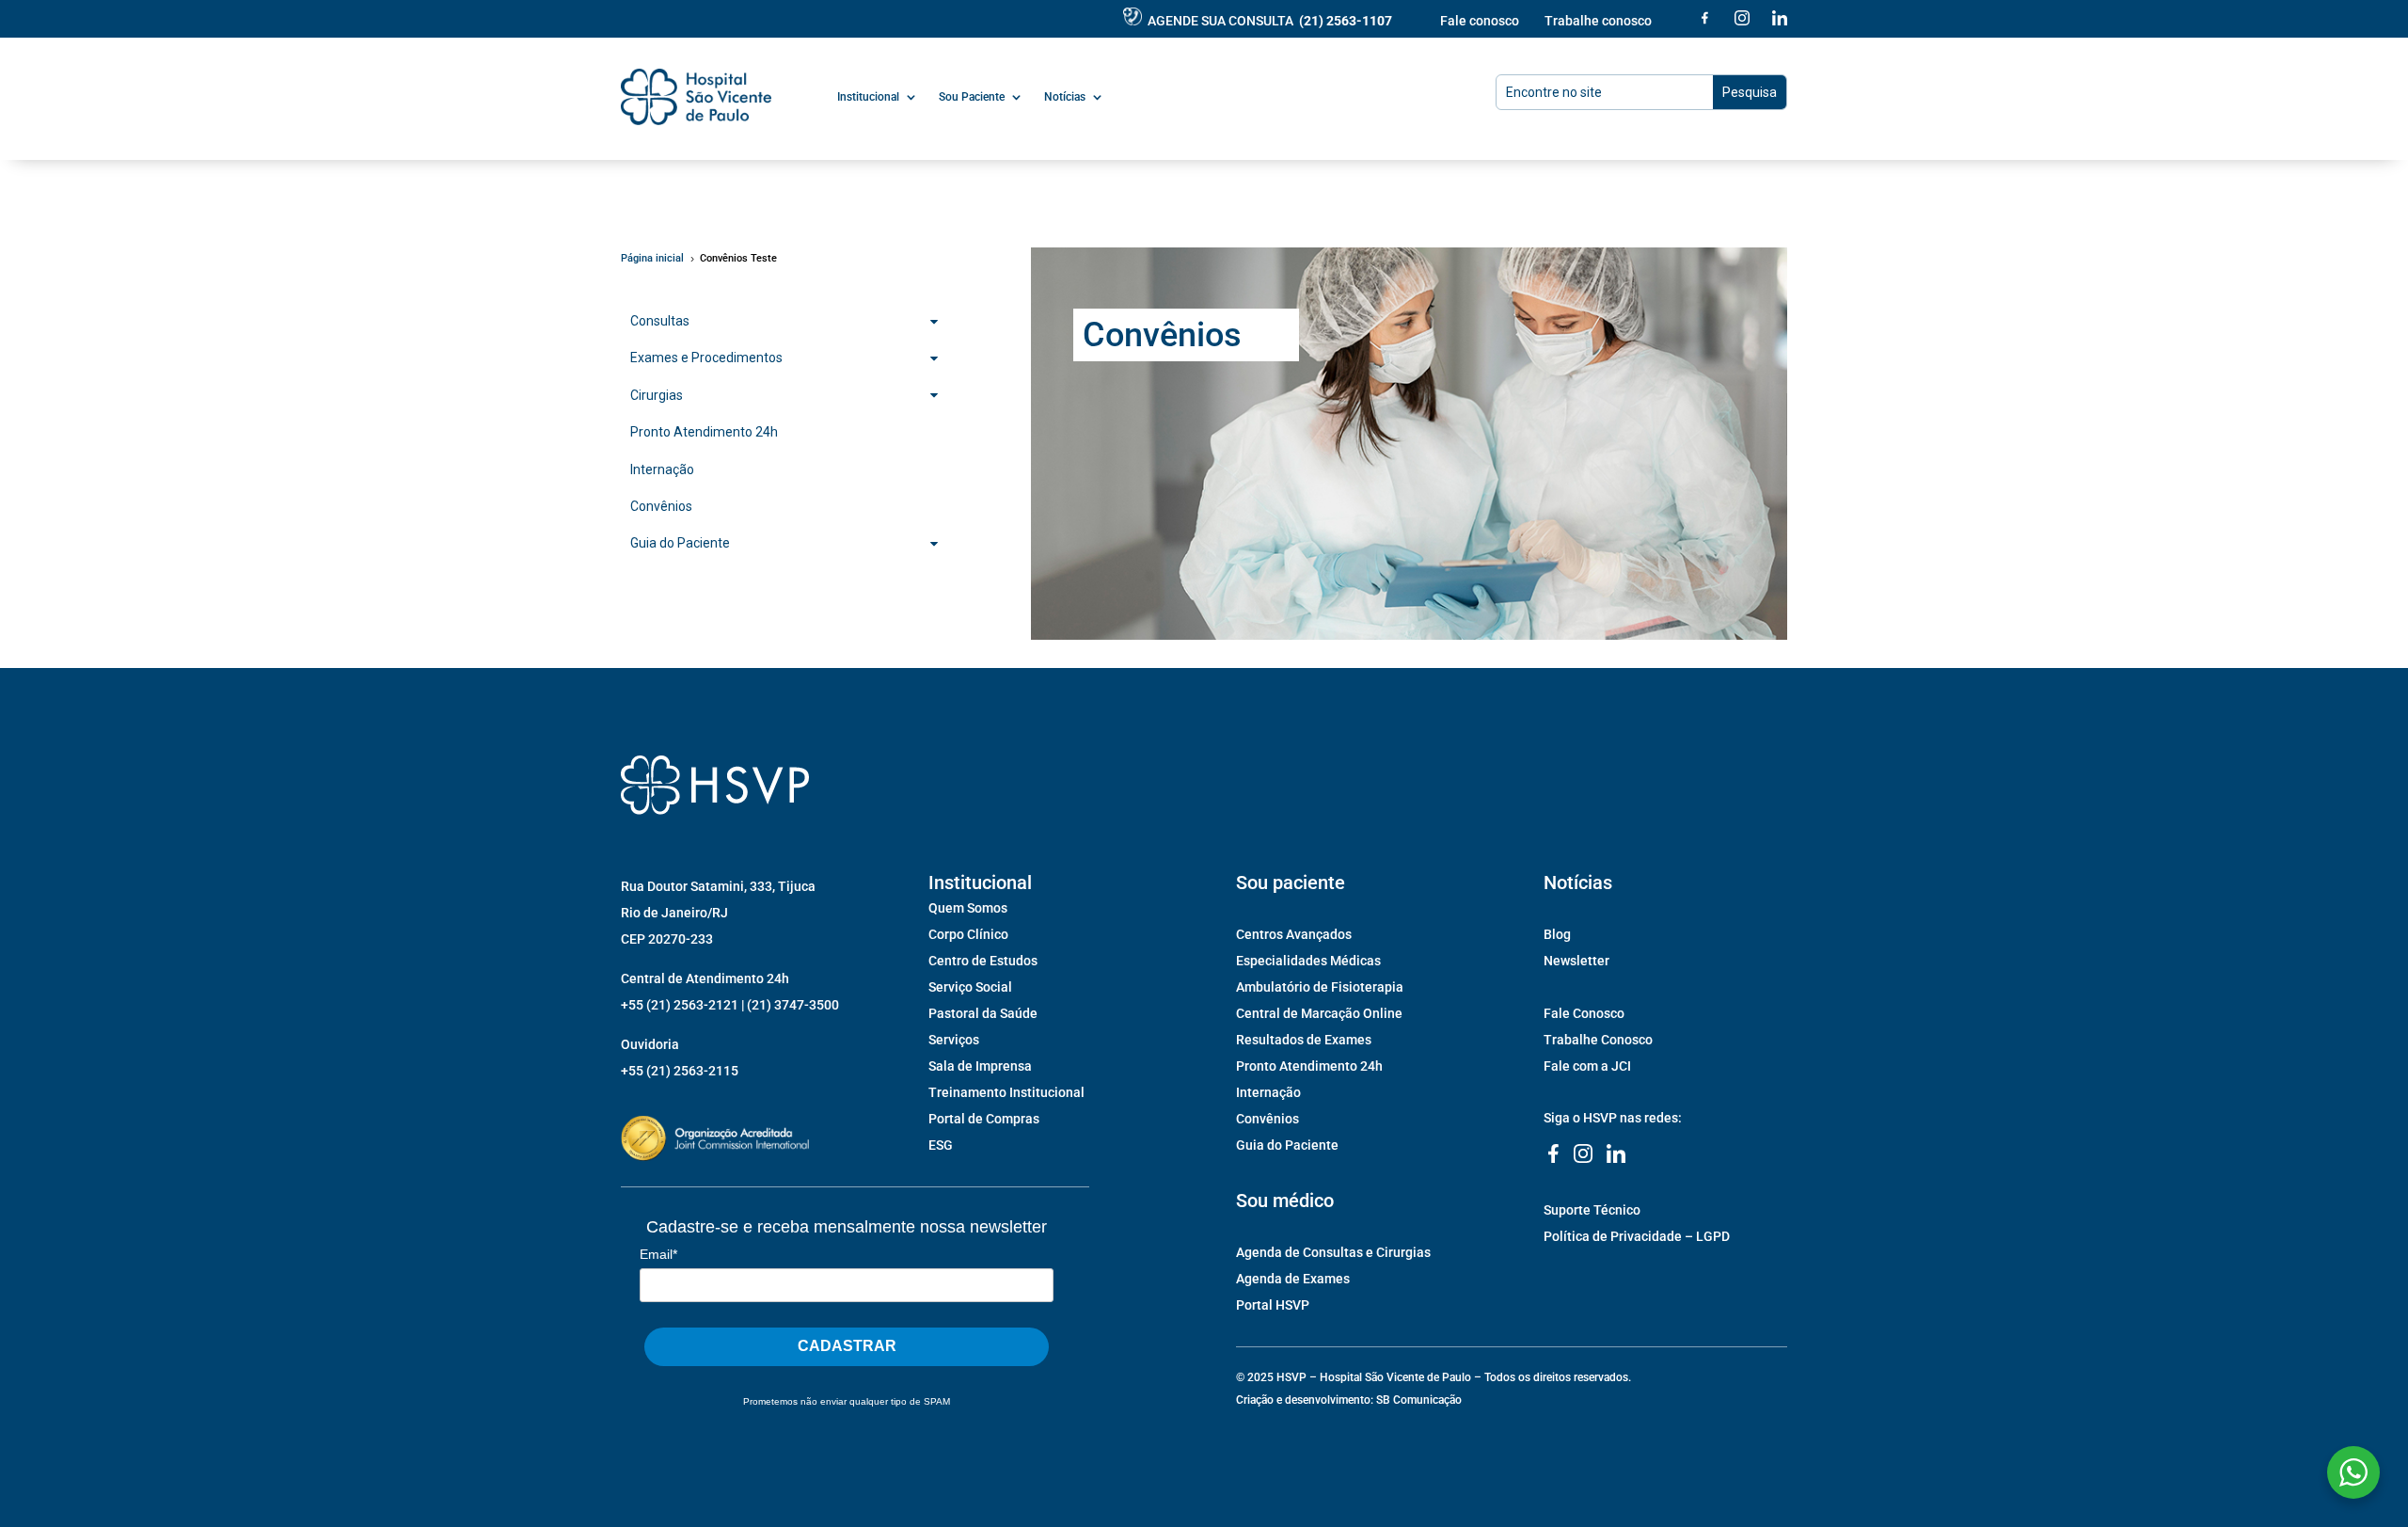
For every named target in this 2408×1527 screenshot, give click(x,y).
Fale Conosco (1584, 1013)
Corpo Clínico (968, 934)
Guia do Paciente (1287, 1145)
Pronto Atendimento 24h (1309, 1066)
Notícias (1065, 97)
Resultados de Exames (1304, 1040)
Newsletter (1576, 961)
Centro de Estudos (983, 961)
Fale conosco (1480, 21)
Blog (1557, 934)
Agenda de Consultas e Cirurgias (1333, 1252)
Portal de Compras (984, 1119)
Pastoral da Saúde (983, 1013)
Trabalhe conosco (1598, 21)
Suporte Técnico (1592, 1210)
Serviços (954, 1040)
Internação (1268, 1092)
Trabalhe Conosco (1598, 1040)
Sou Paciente (972, 97)
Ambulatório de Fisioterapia (1320, 987)
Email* (658, 1254)
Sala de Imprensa (980, 1066)
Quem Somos (968, 908)
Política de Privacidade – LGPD (1637, 1236)
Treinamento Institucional (1006, 1092)
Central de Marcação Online (1319, 1013)
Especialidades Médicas (1308, 961)
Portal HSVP (1273, 1305)
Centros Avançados (1294, 934)
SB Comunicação (1419, 1400)
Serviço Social (970, 987)
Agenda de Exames (1293, 1279)
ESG (941, 1145)
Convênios (1267, 1119)
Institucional (868, 97)
